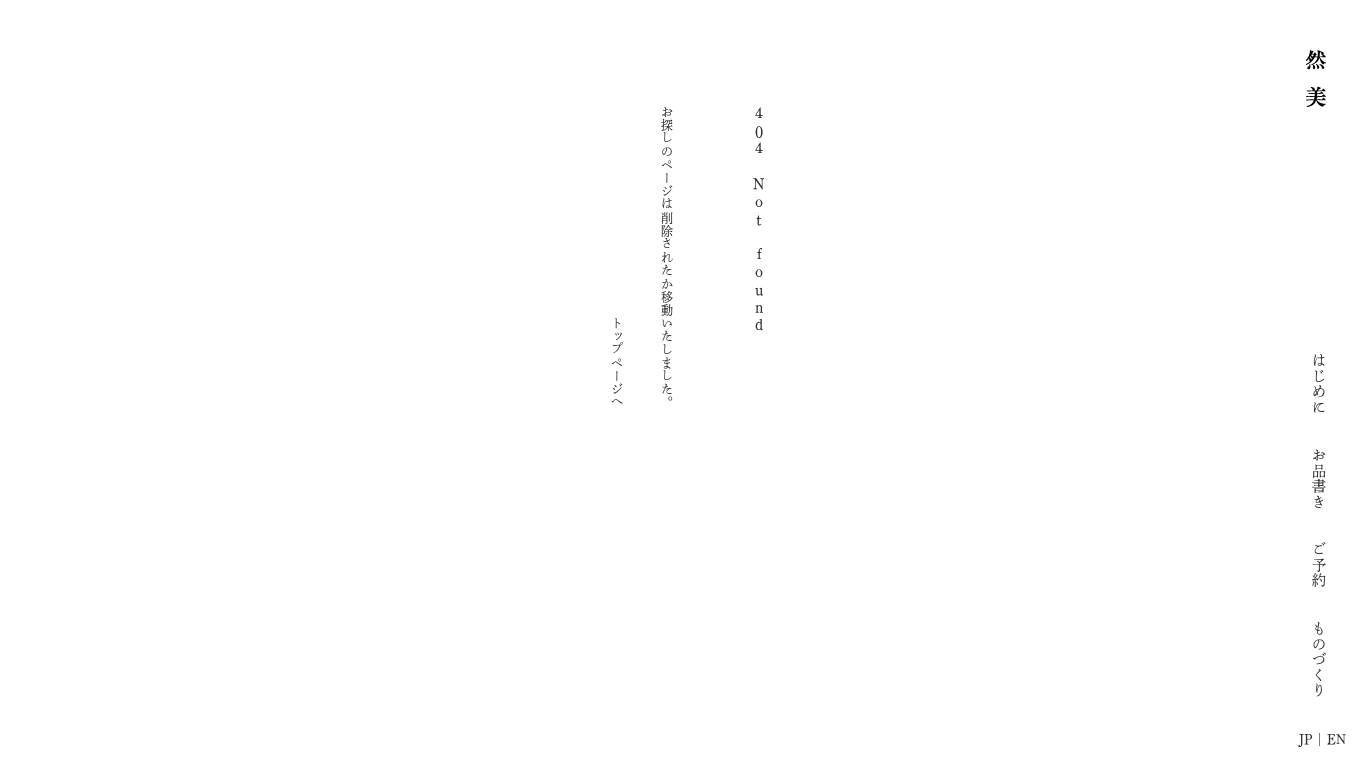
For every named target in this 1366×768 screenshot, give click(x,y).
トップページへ (617, 362)
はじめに (1318, 383)
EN (1336, 739)
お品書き (1318, 478)
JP (1305, 739)
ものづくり (1318, 659)
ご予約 (1318, 564)
